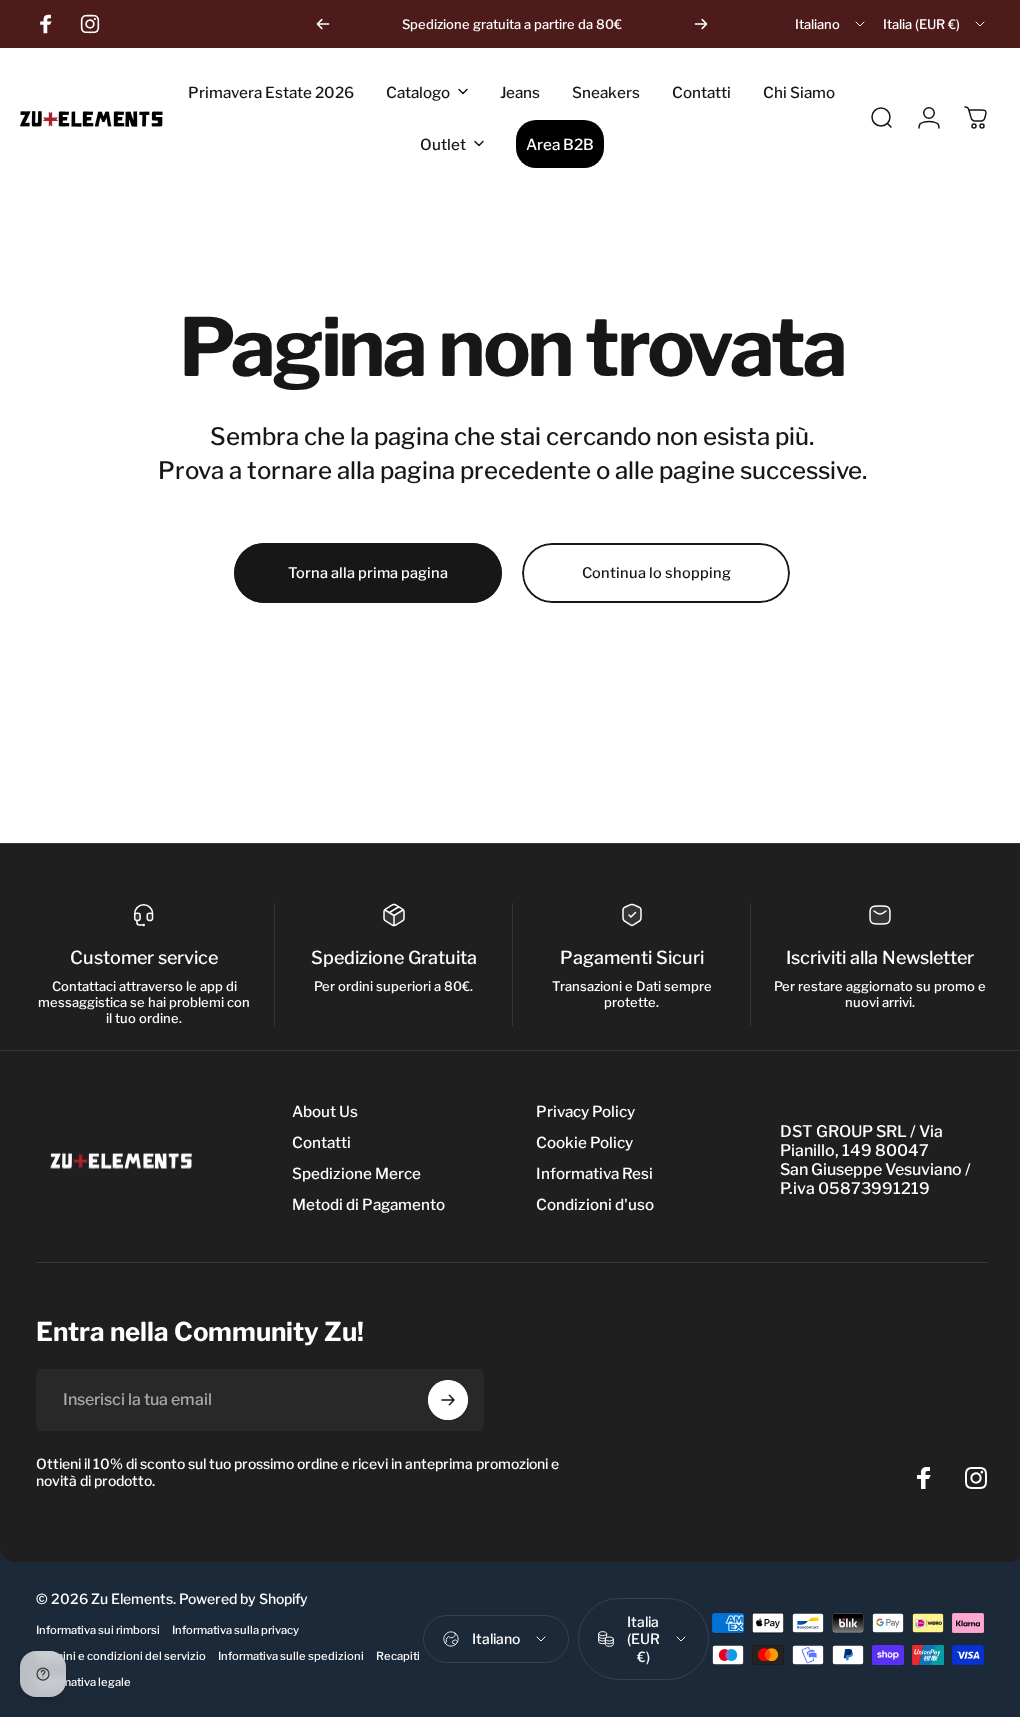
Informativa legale (139, 1682)
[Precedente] (323, 24)
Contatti (321, 1142)
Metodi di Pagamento (368, 1204)
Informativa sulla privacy (235, 1630)
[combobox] (831, 24)
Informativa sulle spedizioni (291, 1656)
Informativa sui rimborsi (98, 1630)
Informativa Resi (589, 1173)
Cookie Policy (579, 1142)
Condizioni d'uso (590, 1204)
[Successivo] (701, 24)
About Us (325, 1111)
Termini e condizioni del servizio (121, 1656)
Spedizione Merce (356, 1173)
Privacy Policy (580, 1111)
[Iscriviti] (448, 1400)
